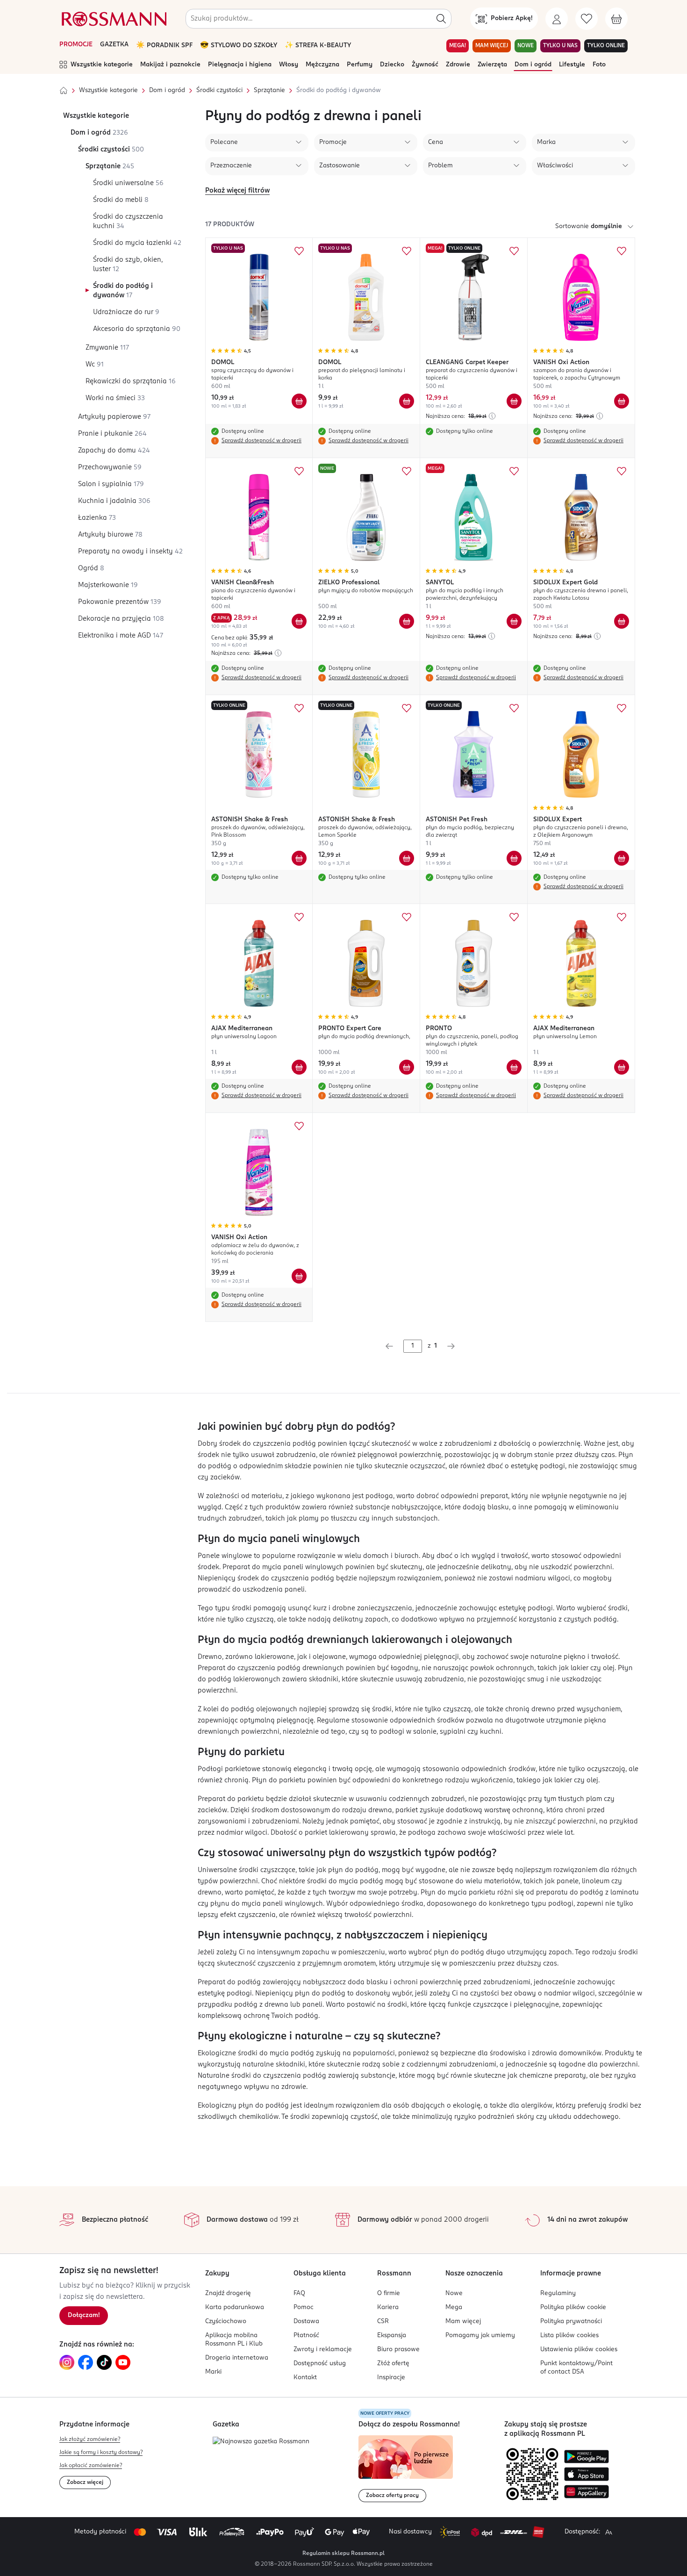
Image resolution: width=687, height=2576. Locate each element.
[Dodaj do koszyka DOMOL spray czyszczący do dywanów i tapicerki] (299, 401)
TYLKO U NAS (560, 46)
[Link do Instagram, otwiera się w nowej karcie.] (67, 2362)
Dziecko (392, 65)
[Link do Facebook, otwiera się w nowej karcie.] (86, 2362)
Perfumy (360, 65)
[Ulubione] (587, 19)
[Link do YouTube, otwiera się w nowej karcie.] (123, 2362)
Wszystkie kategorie (102, 65)
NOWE (526, 46)
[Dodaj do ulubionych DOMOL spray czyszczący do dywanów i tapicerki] (299, 251)
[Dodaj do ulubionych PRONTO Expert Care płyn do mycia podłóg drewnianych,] (407, 917)
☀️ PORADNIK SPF (164, 46)
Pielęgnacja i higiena (240, 65)
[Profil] (557, 19)
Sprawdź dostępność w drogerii (261, 441)
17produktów (230, 225)
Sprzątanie (269, 90)
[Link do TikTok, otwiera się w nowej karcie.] (104, 2362)
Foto (599, 65)
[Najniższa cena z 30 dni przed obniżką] (492, 416)
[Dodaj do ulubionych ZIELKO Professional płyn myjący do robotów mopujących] (407, 471)
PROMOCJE (76, 45)
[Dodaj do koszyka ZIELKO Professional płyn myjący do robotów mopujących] (407, 621)
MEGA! (458, 46)
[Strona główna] (64, 91)
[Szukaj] (441, 19)
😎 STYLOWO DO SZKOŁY (239, 46)
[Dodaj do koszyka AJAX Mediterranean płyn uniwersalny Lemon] (622, 1067)
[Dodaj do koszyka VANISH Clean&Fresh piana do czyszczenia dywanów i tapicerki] (299, 621)
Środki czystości (219, 90)
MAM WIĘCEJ (492, 46)
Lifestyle (572, 65)
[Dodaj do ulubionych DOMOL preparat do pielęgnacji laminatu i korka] (407, 251)
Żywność (425, 65)
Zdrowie (458, 65)
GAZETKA (114, 45)
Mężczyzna (322, 65)
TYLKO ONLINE (606, 46)
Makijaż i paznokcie (170, 65)
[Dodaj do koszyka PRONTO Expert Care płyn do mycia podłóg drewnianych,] (407, 1067)
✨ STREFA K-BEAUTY (318, 46)
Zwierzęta (492, 65)
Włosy (289, 65)
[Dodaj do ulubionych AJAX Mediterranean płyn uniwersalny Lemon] (622, 917)
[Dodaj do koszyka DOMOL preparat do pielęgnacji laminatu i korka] (407, 401)
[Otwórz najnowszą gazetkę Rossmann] (261, 2442)
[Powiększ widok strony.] (608, 2532)
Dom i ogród (533, 65)
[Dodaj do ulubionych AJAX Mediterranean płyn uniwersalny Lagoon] (299, 917)
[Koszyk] (616, 19)
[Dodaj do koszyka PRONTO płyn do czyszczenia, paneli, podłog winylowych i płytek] (514, 1067)
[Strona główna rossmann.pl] (113, 19)
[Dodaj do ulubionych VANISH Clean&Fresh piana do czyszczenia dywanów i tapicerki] (299, 471)
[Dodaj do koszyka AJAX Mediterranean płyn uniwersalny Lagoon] (299, 1067)
